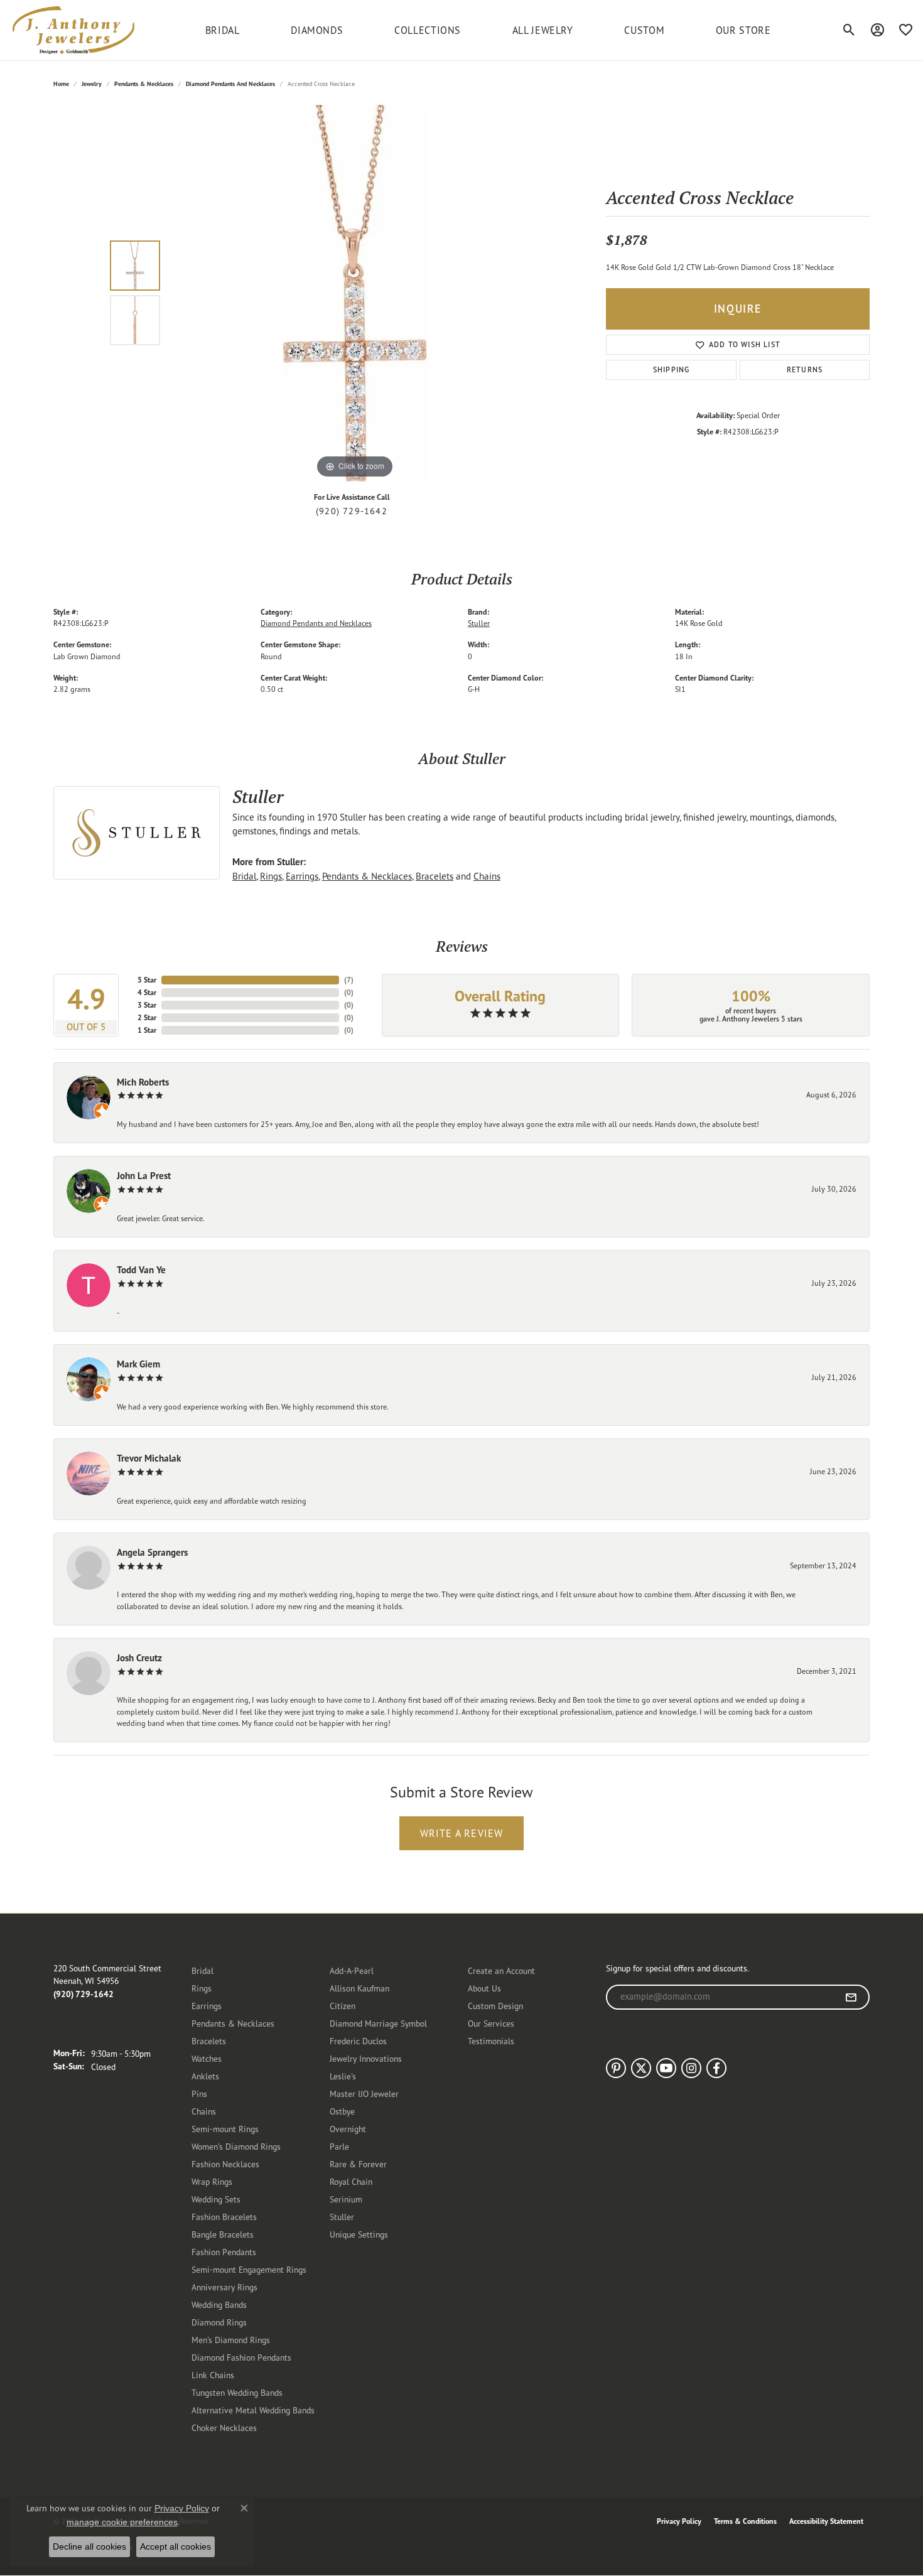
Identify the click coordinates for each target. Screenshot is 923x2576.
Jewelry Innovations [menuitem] (366, 2058)
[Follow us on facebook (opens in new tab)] (716, 2068)
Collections (428, 30)
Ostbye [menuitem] (342, 2111)
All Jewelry (543, 30)
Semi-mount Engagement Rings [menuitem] (249, 2269)
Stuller (479, 623)
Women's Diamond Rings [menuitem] (236, 2146)
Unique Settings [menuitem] (359, 2234)
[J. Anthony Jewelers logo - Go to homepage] (73, 30)
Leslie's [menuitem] (343, 2076)
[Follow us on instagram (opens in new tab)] (691, 2068)
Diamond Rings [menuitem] (219, 2322)
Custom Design (495, 2006)
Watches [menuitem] (207, 2058)
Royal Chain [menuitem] (351, 2181)
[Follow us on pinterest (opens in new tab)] (616, 2068)
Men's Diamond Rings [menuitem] (231, 2340)
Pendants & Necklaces (144, 84)
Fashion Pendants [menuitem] (224, 2252)
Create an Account (501, 1970)
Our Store (743, 30)
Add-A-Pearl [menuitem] (352, 1970)
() (349, 980)
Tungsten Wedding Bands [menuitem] (237, 2392)
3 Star (147, 1005)
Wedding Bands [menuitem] (219, 2304)
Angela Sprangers (152, 1552)
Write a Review (462, 1833)
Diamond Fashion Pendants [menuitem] (241, 2357)
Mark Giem (138, 1364)
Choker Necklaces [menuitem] (224, 2428)
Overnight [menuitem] (348, 2129)
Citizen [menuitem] (343, 2006)
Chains (487, 876)
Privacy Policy (679, 2521)
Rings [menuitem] (202, 1988)
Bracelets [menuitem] (209, 2041)
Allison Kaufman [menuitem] (359, 1988)
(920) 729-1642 (352, 511)
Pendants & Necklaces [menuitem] (233, 2023)
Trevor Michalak (149, 1458)
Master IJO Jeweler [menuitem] (364, 2094)
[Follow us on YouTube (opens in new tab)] (666, 2068)
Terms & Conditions (745, 2521)
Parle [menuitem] (339, 2146)
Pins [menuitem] (199, 2094)
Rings (271, 876)
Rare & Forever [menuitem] (358, 2164)
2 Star (147, 1017)
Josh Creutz (139, 1658)
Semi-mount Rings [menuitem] (225, 2129)
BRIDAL (223, 30)
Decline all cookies (89, 2546)
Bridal (244, 876)
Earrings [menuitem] (207, 2006)
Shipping (672, 369)
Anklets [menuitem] (205, 2076)
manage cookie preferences (122, 2522)
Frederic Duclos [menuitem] (358, 2041)
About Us (484, 1988)
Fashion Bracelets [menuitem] (224, 2217)
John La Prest (144, 1176)
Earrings (302, 876)
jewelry (92, 84)
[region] (355, 293)
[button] (849, 30)
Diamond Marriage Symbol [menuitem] (378, 2023)
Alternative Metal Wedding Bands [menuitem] (253, 2410)
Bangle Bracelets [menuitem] (223, 2234)
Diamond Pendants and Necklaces (230, 84)
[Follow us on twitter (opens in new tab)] (641, 2068)
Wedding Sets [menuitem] (216, 2199)
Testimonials (491, 2041)
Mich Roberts (143, 1082)
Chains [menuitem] (204, 2111)
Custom (644, 30)
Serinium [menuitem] (346, 2199)
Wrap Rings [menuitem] (212, 2181)
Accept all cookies (175, 2546)
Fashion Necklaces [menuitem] (225, 2164)
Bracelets (435, 876)
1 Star (147, 1030)
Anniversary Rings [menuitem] (224, 2287)
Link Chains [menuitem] (213, 2375)
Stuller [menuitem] (342, 2217)
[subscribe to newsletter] (851, 1997)
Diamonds (317, 30)
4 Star (147, 992)
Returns (805, 369)
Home (61, 84)
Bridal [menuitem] (202, 1970)
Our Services (491, 2023)
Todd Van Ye (141, 1270)
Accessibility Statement (826, 2521)
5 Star (147, 980)
